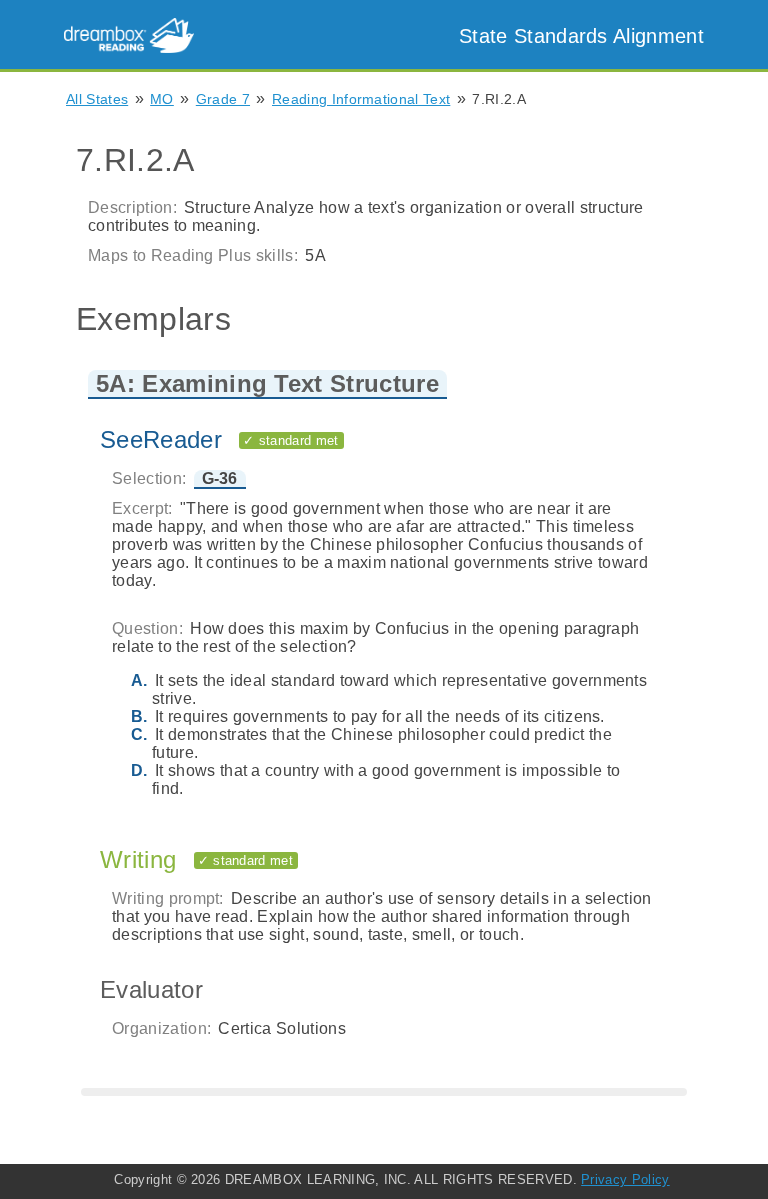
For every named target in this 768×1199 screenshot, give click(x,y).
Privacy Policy (625, 1179)
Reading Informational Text (361, 99)
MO (162, 99)
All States (97, 99)
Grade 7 (223, 99)
